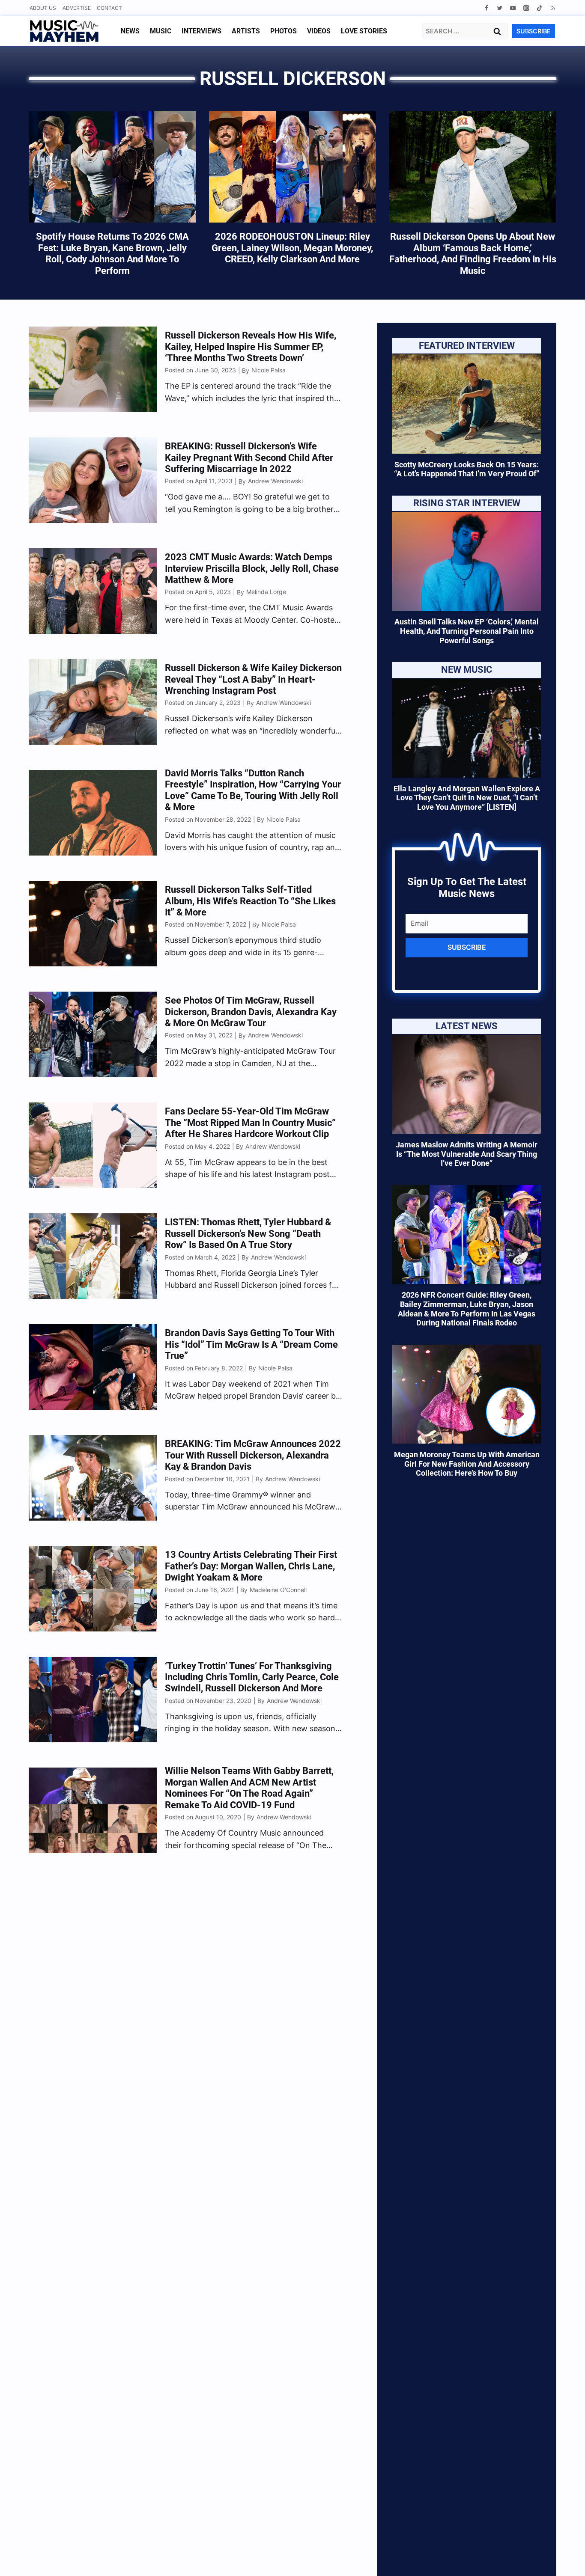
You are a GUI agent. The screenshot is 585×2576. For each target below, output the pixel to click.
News (130, 31)
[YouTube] (513, 8)
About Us (43, 8)
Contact (109, 8)
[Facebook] (486, 8)
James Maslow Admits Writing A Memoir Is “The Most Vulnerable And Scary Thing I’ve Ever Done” (467, 1154)
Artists (246, 31)
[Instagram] (526, 8)
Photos (284, 31)
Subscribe (467, 947)
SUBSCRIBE (534, 31)
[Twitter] (500, 8)
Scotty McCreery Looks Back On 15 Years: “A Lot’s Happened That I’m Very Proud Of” (467, 469)
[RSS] (553, 8)
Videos (319, 31)
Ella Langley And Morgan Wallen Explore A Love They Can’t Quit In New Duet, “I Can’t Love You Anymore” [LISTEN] (467, 798)
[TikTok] (539, 8)
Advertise (77, 8)
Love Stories (364, 31)
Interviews (201, 31)
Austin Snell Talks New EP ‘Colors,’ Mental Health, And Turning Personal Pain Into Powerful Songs (467, 631)
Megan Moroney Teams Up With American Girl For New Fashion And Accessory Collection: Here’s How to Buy (467, 1464)
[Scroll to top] (564, 2559)
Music (161, 31)
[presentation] (467, 404)
